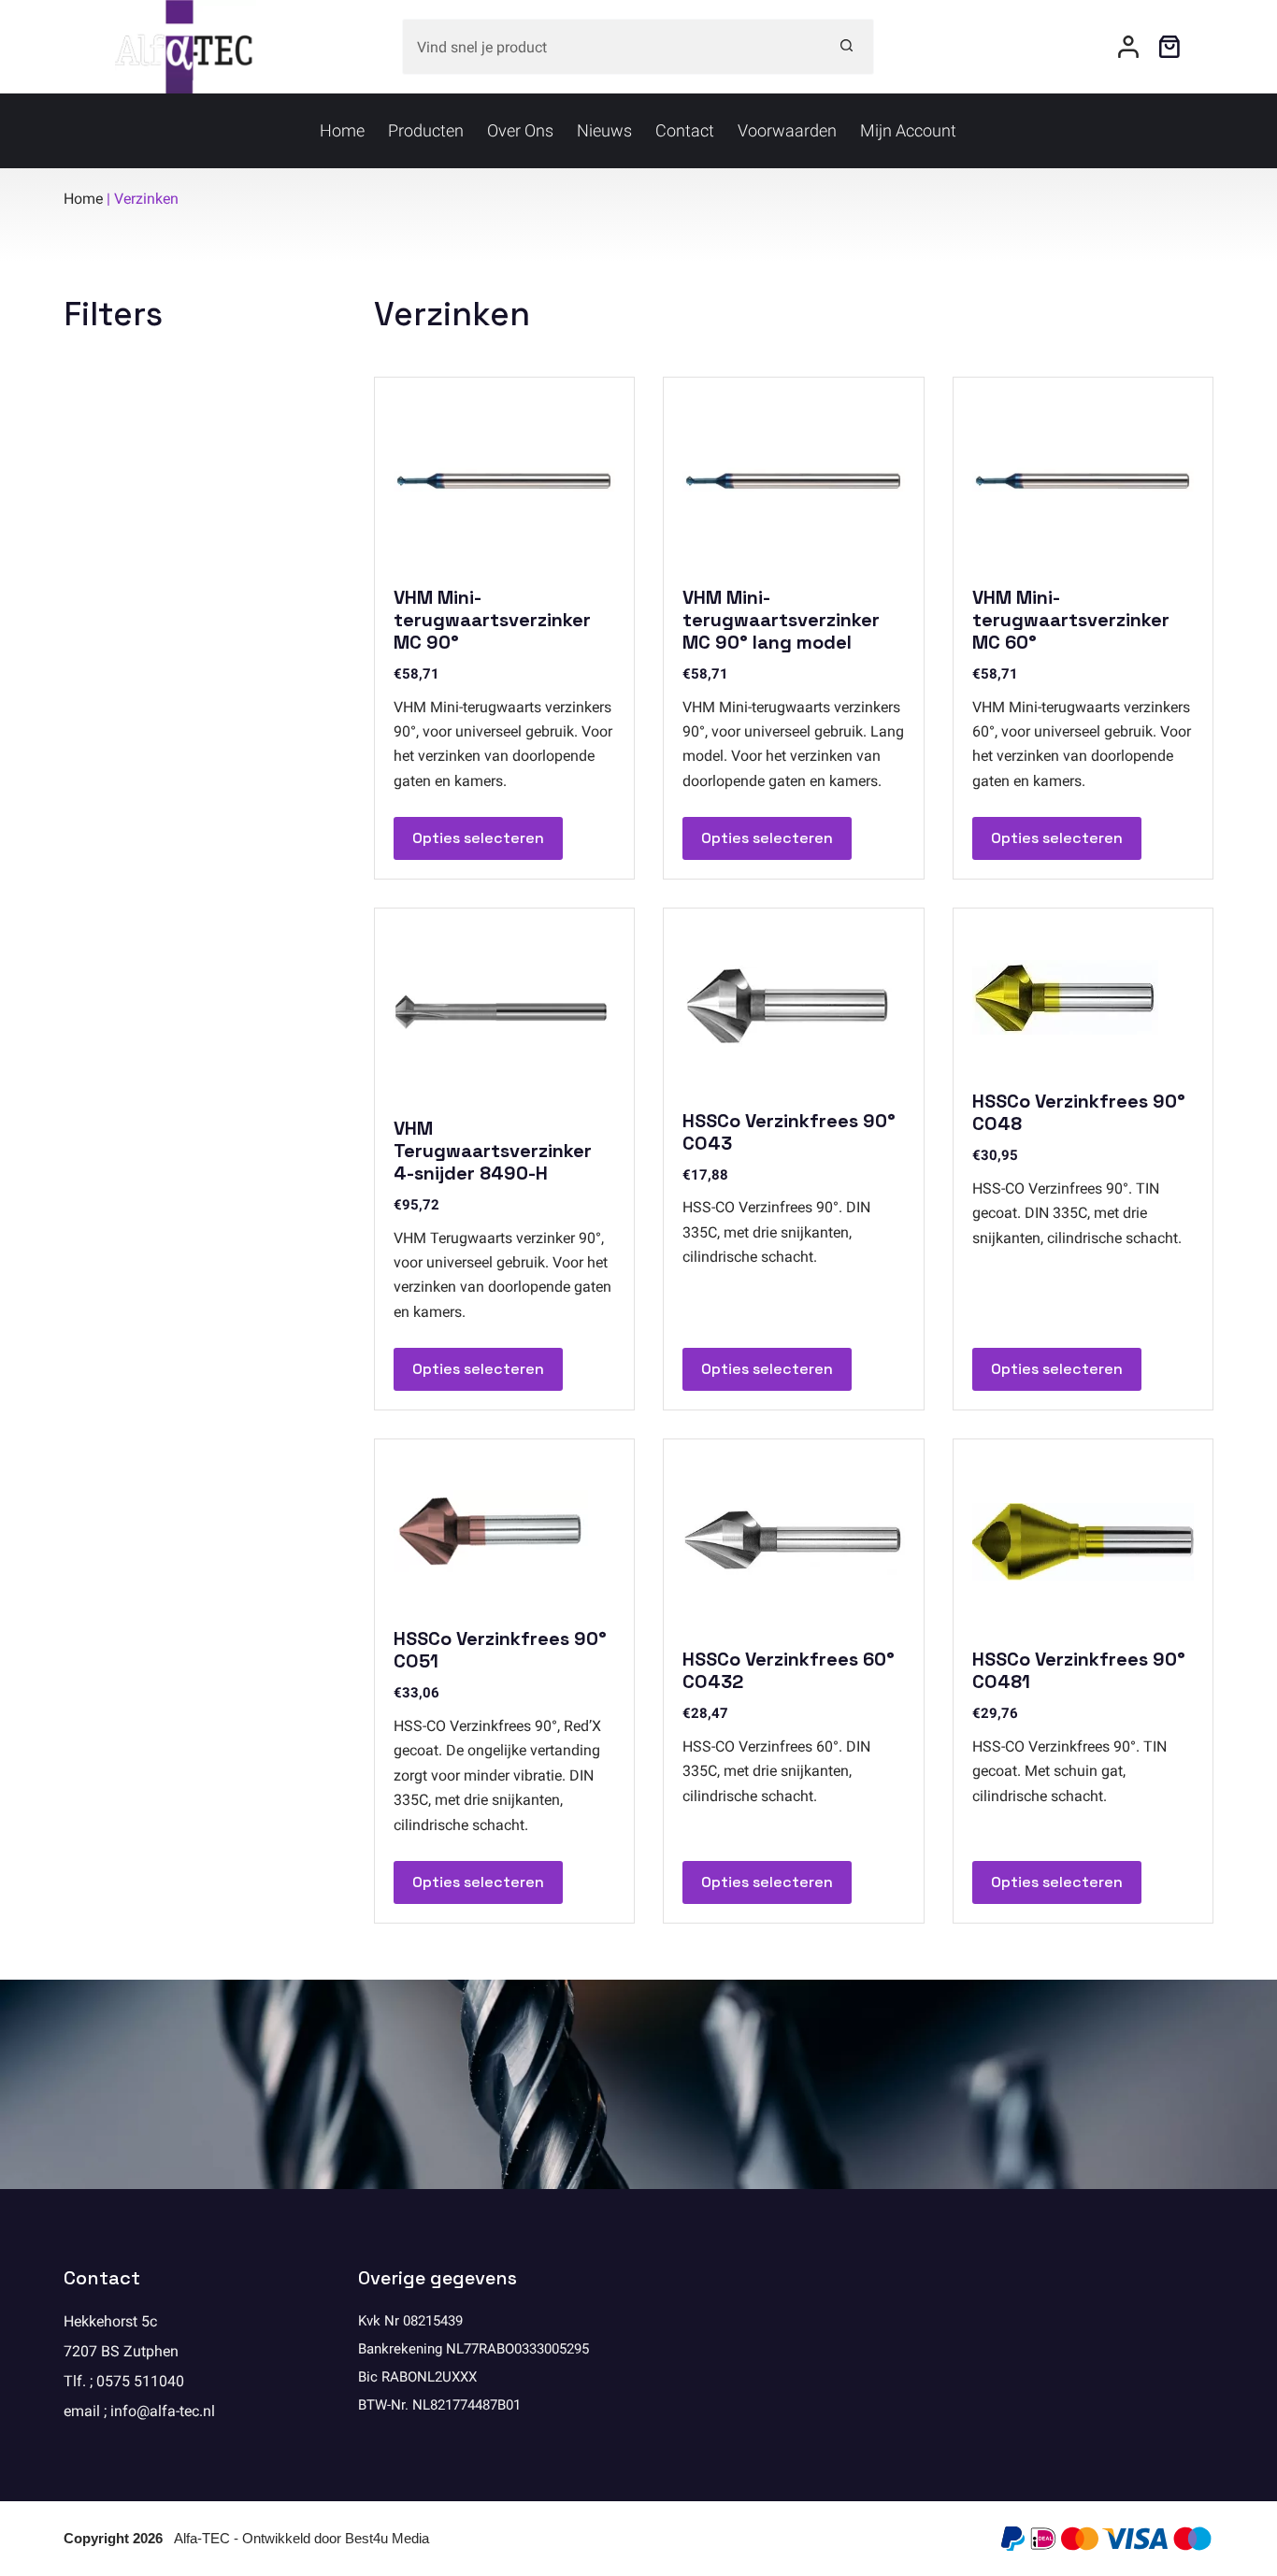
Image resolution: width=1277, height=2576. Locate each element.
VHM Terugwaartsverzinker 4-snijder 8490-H (493, 1151)
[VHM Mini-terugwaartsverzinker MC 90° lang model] (793, 479)
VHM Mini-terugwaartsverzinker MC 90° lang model (781, 620)
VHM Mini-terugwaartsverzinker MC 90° (492, 620)
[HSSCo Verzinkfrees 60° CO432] (793, 1541)
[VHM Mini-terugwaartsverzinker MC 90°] (504, 479)
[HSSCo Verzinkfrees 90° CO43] (793, 1007)
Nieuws (604, 130)
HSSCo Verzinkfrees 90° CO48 (1079, 1112)
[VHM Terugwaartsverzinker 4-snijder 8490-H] (504, 1010)
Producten (426, 130)
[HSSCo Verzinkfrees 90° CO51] (504, 1531)
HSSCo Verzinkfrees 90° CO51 (500, 1650)
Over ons (520, 130)
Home (342, 130)
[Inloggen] (1128, 47)
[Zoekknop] (846, 47)
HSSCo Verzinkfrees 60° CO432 (789, 1670)
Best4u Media (387, 2538)
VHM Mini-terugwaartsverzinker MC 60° (1071, 620)
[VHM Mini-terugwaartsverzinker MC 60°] (1083, 479)
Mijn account (908, 130)
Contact (685, 130)
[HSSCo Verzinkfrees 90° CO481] (1083, 1541)
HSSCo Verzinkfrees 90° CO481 (1079, 1670)
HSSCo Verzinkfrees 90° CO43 (789, 1132)
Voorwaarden (787, 130)
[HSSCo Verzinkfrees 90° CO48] (1083, 997)
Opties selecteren (478, 838)
